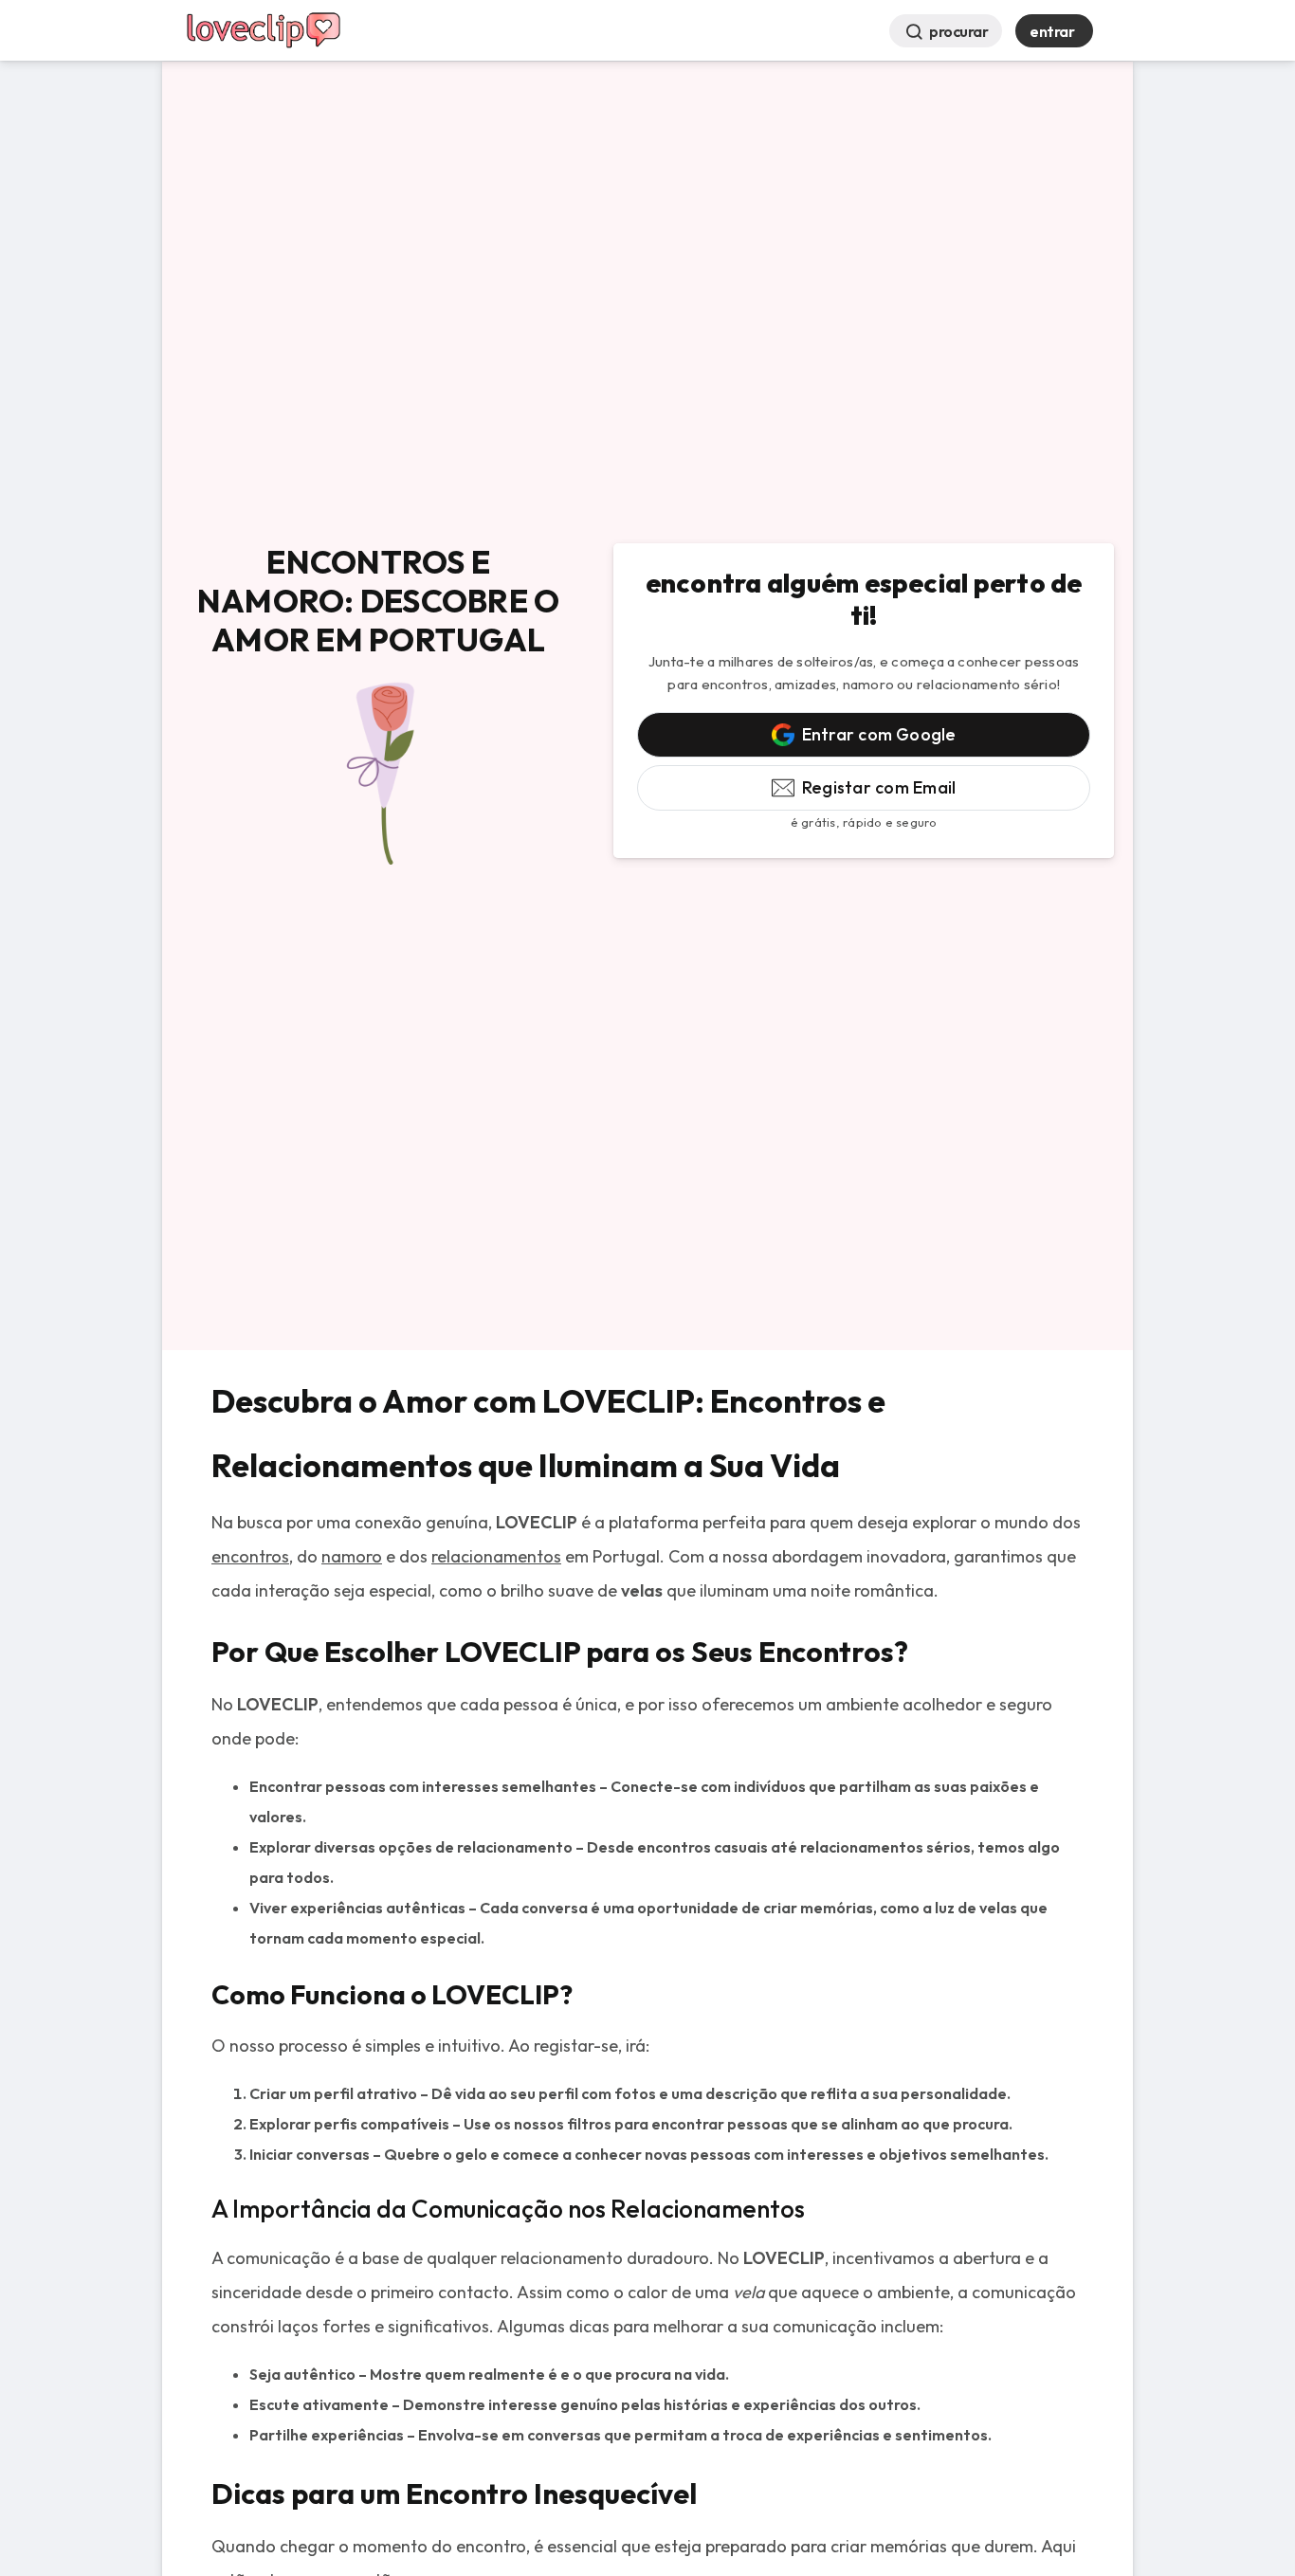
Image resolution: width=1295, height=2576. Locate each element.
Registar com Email (879, 787)
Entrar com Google (879, 734)
